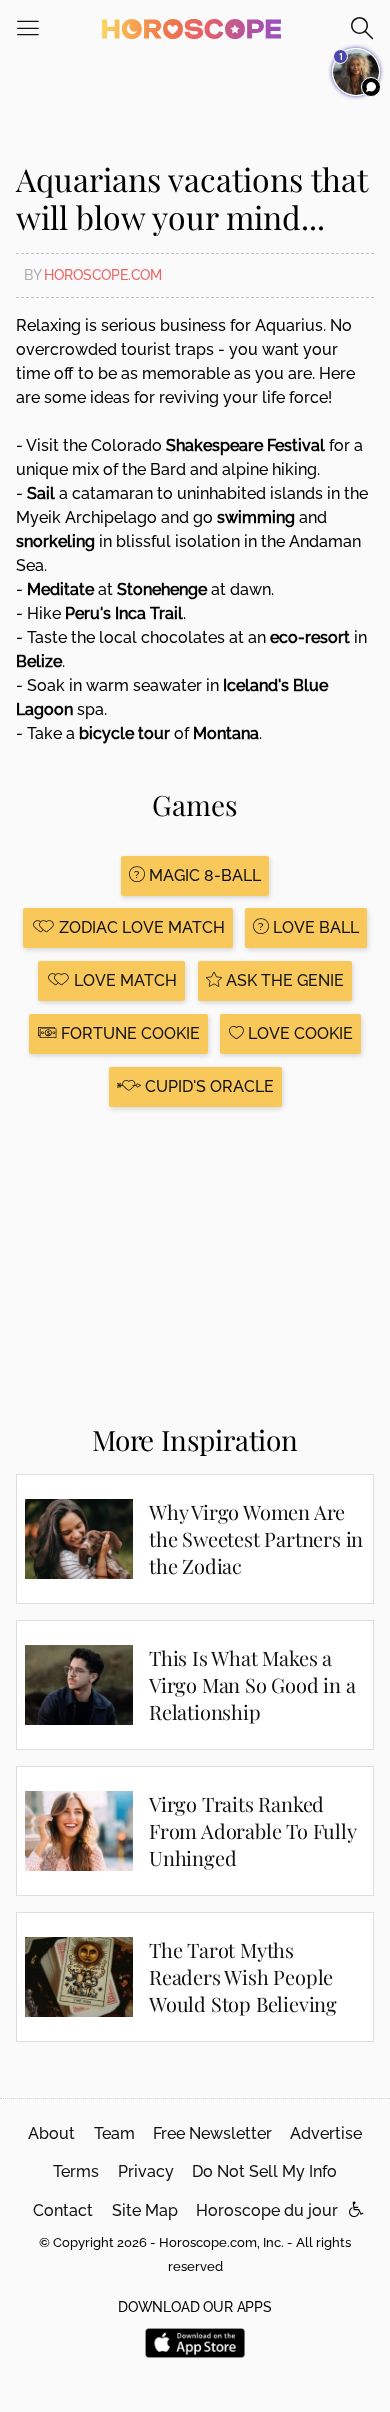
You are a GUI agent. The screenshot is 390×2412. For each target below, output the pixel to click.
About (51, 2133)
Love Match (123, 980)
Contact (63, 2210)
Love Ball (314, 927)
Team (114, 2133)
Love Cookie (298, 1033)
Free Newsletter (212, 2133)
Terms (76, 2171)
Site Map (145, 2210)
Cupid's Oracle (207, 1086)
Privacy (146, 2171)
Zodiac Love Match (140, 927)
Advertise (326, 2133)
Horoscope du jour (267, 2210)
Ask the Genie (283, 980)
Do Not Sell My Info (264, 2171)
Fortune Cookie (128, 1033)
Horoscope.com (103, 275)
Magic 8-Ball (203, 875)
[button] (356, 2210)
